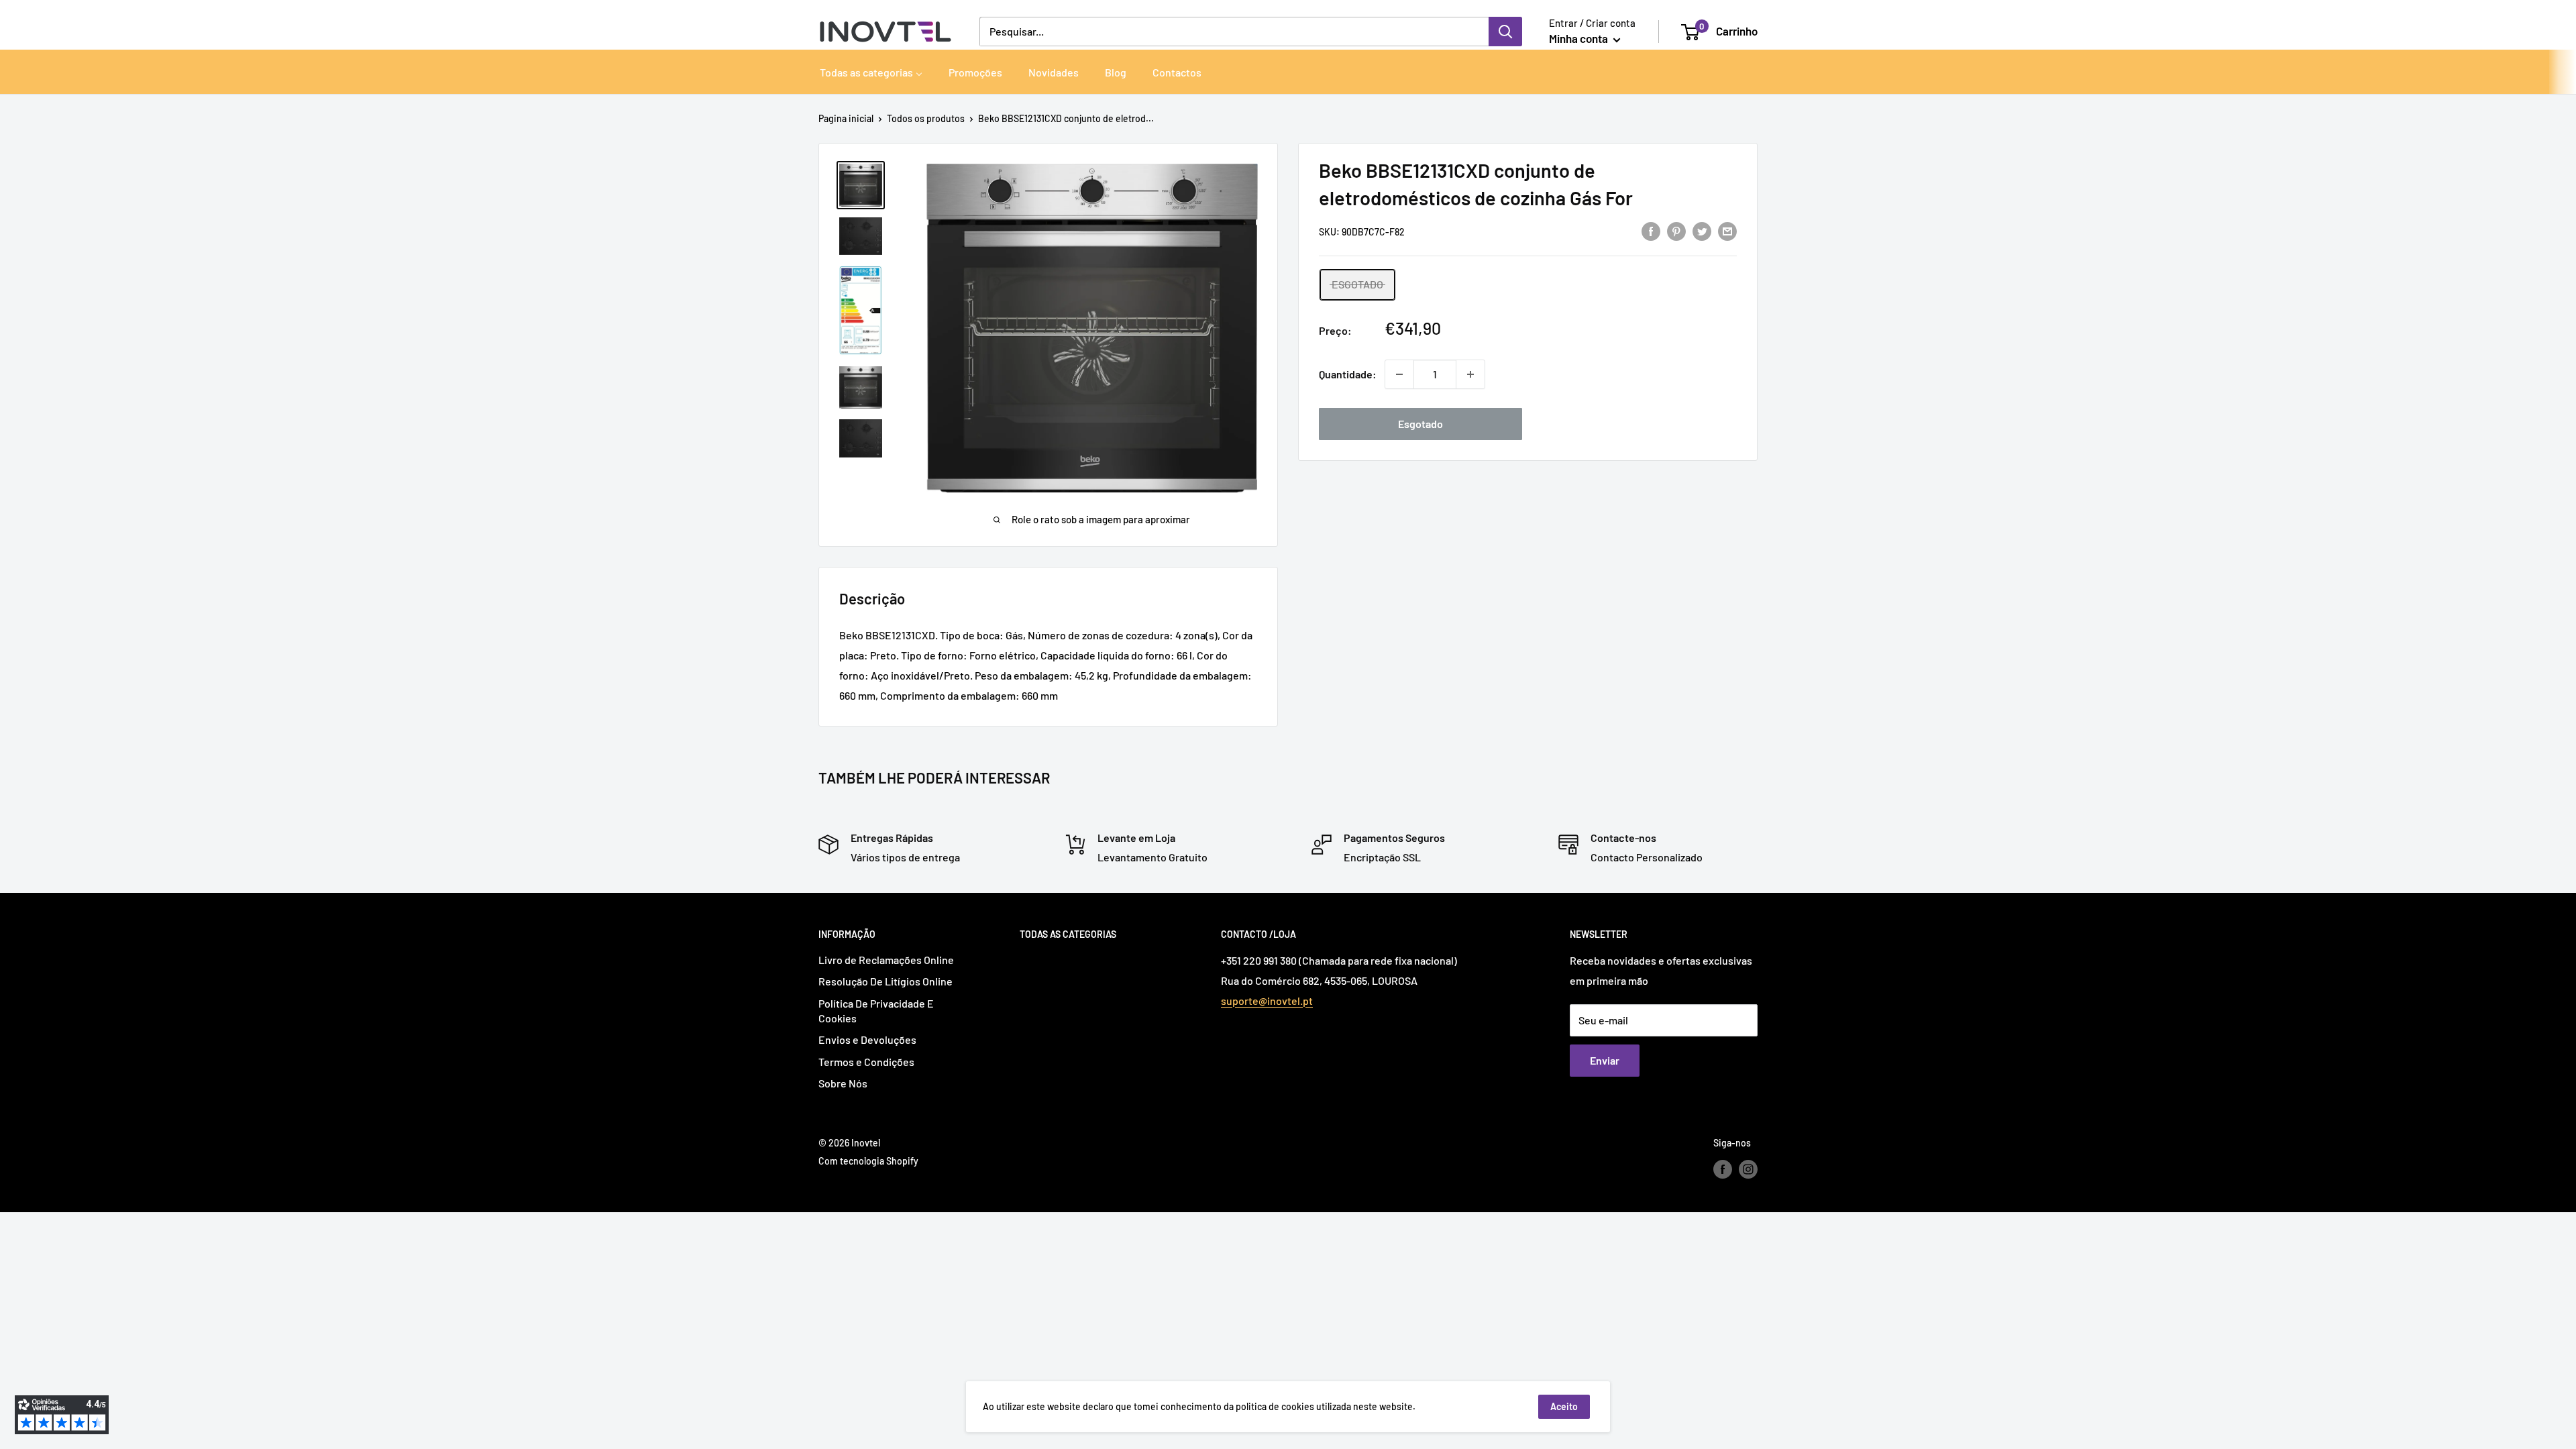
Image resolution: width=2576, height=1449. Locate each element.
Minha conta (1579, 38)
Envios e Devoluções (867, 1039)
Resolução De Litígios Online (885, 981)
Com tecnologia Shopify (868, 1161)
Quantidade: (1348, 374)
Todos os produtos (926, 118)
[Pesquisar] (1505, 32)
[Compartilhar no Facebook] (1651, 230)
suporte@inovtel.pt (1267, 1001)
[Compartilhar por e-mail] (1727, 230)
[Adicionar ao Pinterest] (1676, 230)
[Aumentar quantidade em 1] (1470, 374)
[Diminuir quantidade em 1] (1399, 374)
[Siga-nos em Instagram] (1748, 1169)
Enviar (1605, 1060)
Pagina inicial (846, 118)
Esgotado (1420, 424)
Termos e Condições (866, 1062)
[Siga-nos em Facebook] (1723, 1169)
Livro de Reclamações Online (886, 960)
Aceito (1564, 1406)
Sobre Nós (843, 1083)
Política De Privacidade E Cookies (876, 1011)
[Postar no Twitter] (1702, 230)
